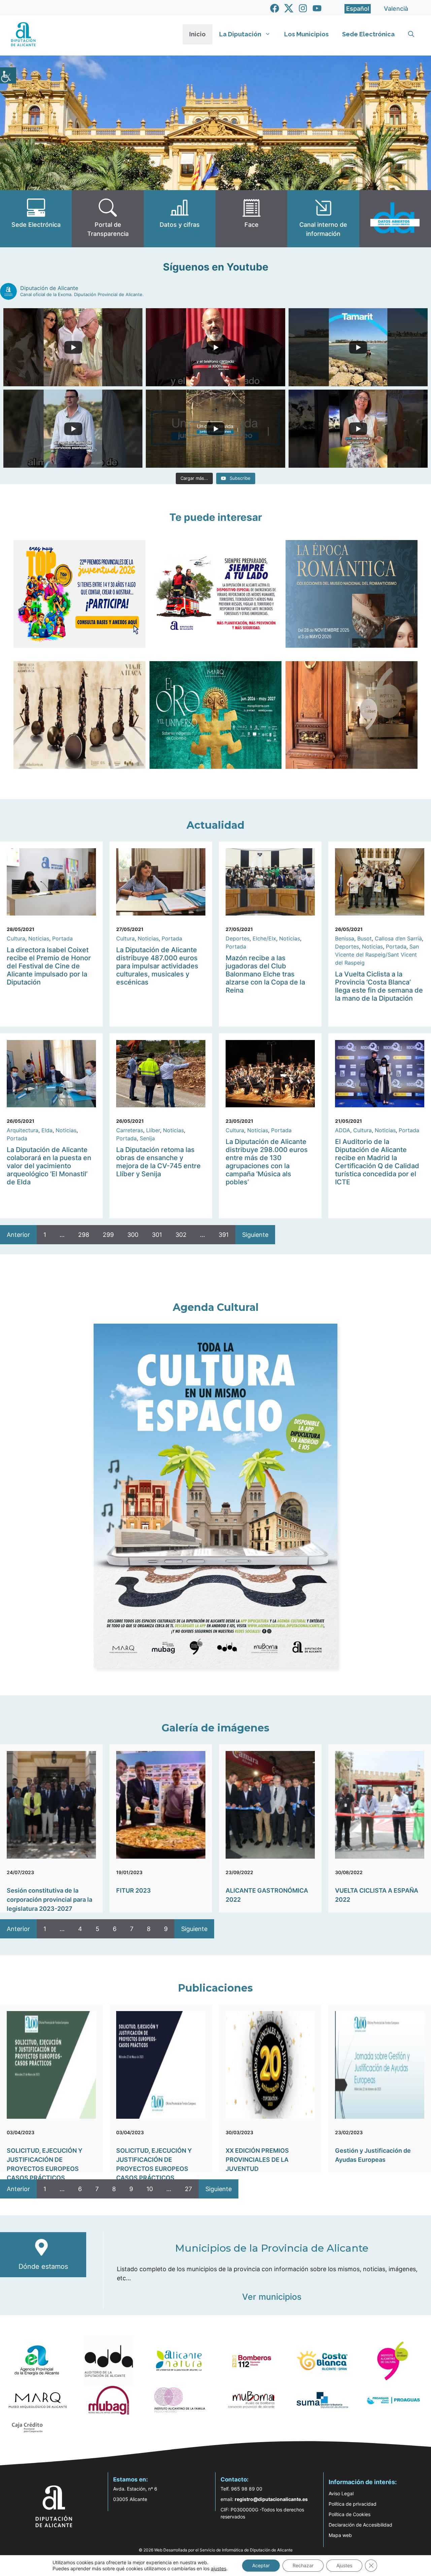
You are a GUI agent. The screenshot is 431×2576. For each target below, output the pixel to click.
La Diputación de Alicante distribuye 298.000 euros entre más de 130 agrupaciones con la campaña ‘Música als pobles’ (267, 1162)
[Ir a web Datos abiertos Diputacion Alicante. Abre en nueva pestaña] (395, 219)
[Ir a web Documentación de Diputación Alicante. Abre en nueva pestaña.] (180, 219)
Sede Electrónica (368, 34)
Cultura (16, 938)
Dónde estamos (43, 2266)
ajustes (219, 2568)
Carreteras (130, 1130)
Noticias (39, 938)
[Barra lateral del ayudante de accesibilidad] (8, 75)
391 (224, 1235)
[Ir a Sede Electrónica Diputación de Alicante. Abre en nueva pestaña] (36, 219)
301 (157, 1235)
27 (188, 2189)
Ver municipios (272, 2297)
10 (150, 2189)
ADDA (343, 1130)
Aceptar (261, 2565)
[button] (411, 34)
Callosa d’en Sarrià (398, 938)
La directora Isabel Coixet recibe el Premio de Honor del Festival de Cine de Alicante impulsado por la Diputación (49, 966)
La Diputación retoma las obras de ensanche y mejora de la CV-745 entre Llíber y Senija (158, 1162)
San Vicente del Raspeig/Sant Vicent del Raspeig (377, 955)
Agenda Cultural (216, 1307)
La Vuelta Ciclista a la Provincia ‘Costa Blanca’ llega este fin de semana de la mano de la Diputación (379, 986)
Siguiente (255, 1235)
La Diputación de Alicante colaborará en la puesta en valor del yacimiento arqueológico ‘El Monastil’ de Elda (49, 1166)
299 (108, 1235)
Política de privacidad (353, 2504)
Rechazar (303, 2565)
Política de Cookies (350, 2514)
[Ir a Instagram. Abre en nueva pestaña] (303, 8)
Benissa (345, 938)
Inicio (197, 34)
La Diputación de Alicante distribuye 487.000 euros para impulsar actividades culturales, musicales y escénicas (157, 966)
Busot (364, 938)
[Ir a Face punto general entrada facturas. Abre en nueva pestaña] (251, 219)
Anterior (18, 1235)
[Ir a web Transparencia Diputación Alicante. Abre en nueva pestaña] (108, 219)
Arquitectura (23, 1130)
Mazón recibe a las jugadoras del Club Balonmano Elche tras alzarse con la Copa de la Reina (265, 974)
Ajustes (344, 2565)
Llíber (153, 1130)
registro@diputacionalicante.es (271, 2499)
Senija (147, 1138)
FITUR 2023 (134, 1890)
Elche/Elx (264, 938)
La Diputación (240, 34)
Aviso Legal (341, 2493)
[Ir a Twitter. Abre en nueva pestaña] (289, 8)
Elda (47, 1130)
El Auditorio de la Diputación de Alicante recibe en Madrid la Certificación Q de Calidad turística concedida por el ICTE (377, 1162)
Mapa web (340, 2535)
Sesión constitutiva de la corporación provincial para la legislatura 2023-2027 (49, 1900)
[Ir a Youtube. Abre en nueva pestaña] (317, 8)
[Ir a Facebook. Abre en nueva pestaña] (275, 8)
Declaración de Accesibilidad (360, 2525)
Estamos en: (130, 2479)
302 (181, 1235)
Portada (62, 938)
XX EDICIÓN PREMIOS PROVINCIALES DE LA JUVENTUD (257, 2160)
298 (84, 1235)
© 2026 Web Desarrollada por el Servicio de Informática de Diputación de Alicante (216, 2550)
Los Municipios (306, 34)
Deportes (238, 938)
